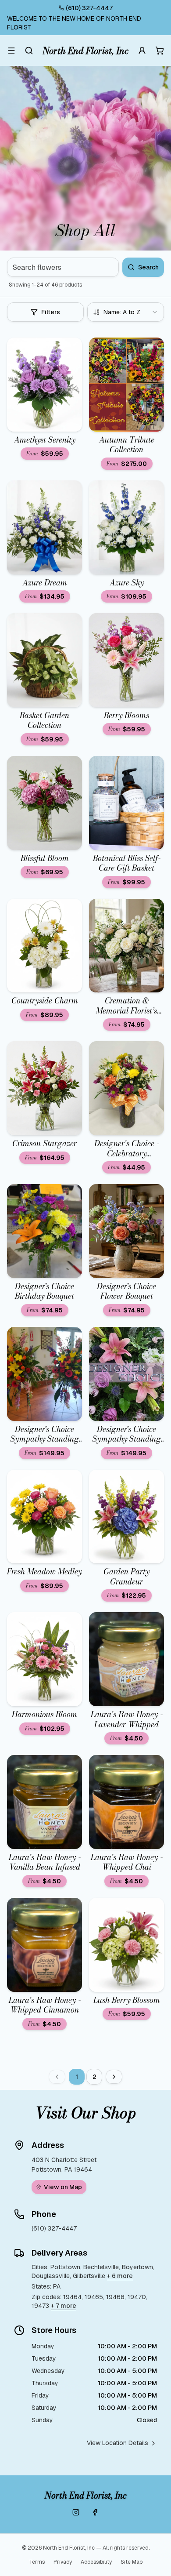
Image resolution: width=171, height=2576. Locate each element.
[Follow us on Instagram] (76, 2512)
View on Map (63, 2187)
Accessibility (96, 2562)
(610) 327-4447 (89, 8)
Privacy (63, 2562)
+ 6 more (120, 2276)
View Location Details (118, 2443)
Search (148, 267)
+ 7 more (64, 2306)
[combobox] (126, 312)
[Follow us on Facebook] (95, 2512)
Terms (37, 2562)
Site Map (132, 2562)
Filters (51, 312)
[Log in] (142, 51)
